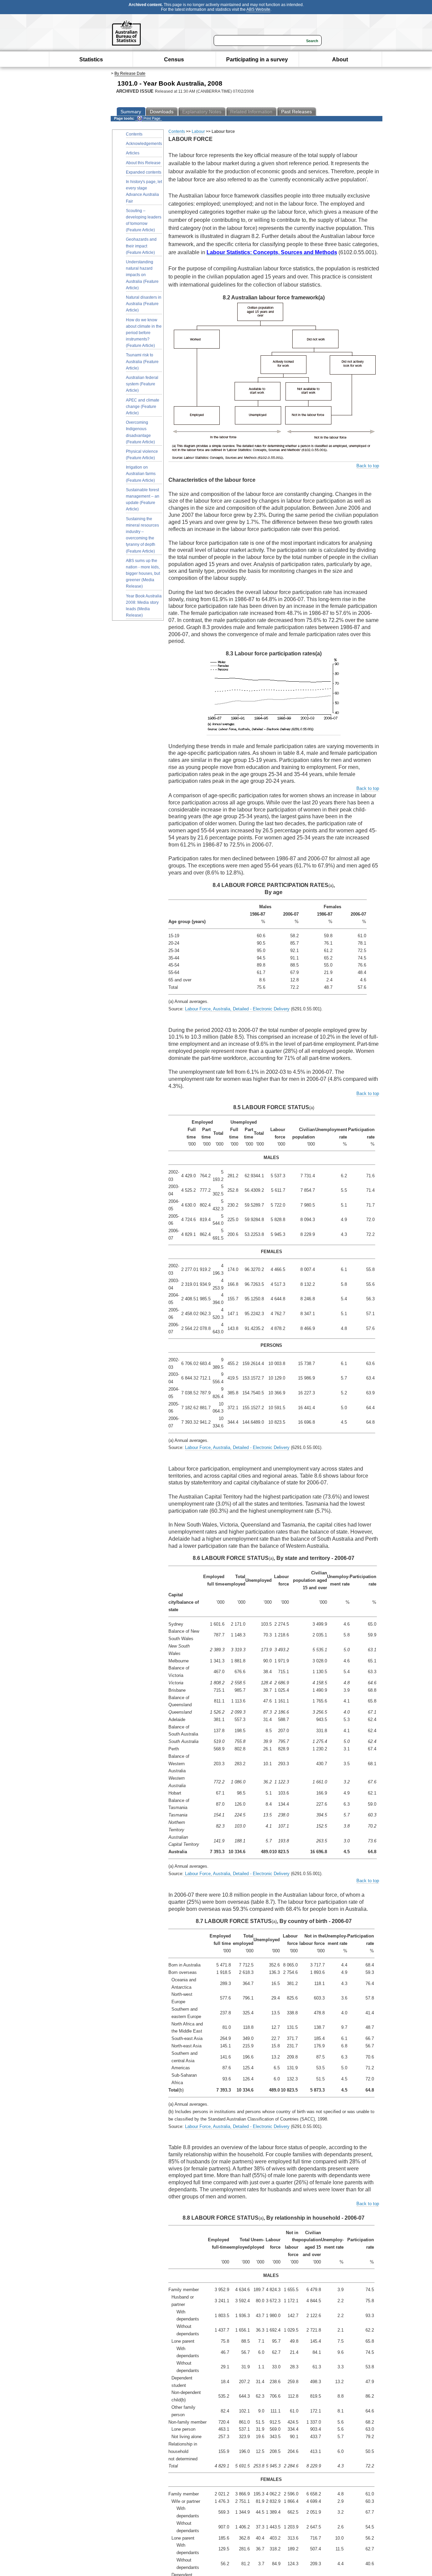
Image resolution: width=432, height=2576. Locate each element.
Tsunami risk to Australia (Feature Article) (142, 361)
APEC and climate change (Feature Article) (143, 407)
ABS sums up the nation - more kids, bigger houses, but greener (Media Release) (143, 574)
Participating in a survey (257, 60)
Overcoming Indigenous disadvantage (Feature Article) (140, 432)
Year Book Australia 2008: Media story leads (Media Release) (144, 606)
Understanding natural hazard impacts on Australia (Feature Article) (142, 275)
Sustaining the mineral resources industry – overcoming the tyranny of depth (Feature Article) (142, 535)
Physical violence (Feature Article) (142, 455)
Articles (133, 153)
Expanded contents (144, 172)
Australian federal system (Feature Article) (142, 384)
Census (174, 60)
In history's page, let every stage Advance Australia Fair (144, 191)
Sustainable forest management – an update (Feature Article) (143, 500)
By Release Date (130, 73)
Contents (134, 134)
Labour (198, 131)
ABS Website (258, 9)
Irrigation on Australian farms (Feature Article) (141, 474)
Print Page (151, 118)
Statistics (91, 60)
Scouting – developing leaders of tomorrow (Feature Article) (144, 220)
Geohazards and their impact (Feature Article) (141, 246)
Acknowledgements (144, 144)
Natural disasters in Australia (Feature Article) (144, 304)
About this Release (143, 163)
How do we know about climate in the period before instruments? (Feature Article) (144, 333)
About (340, 60)
